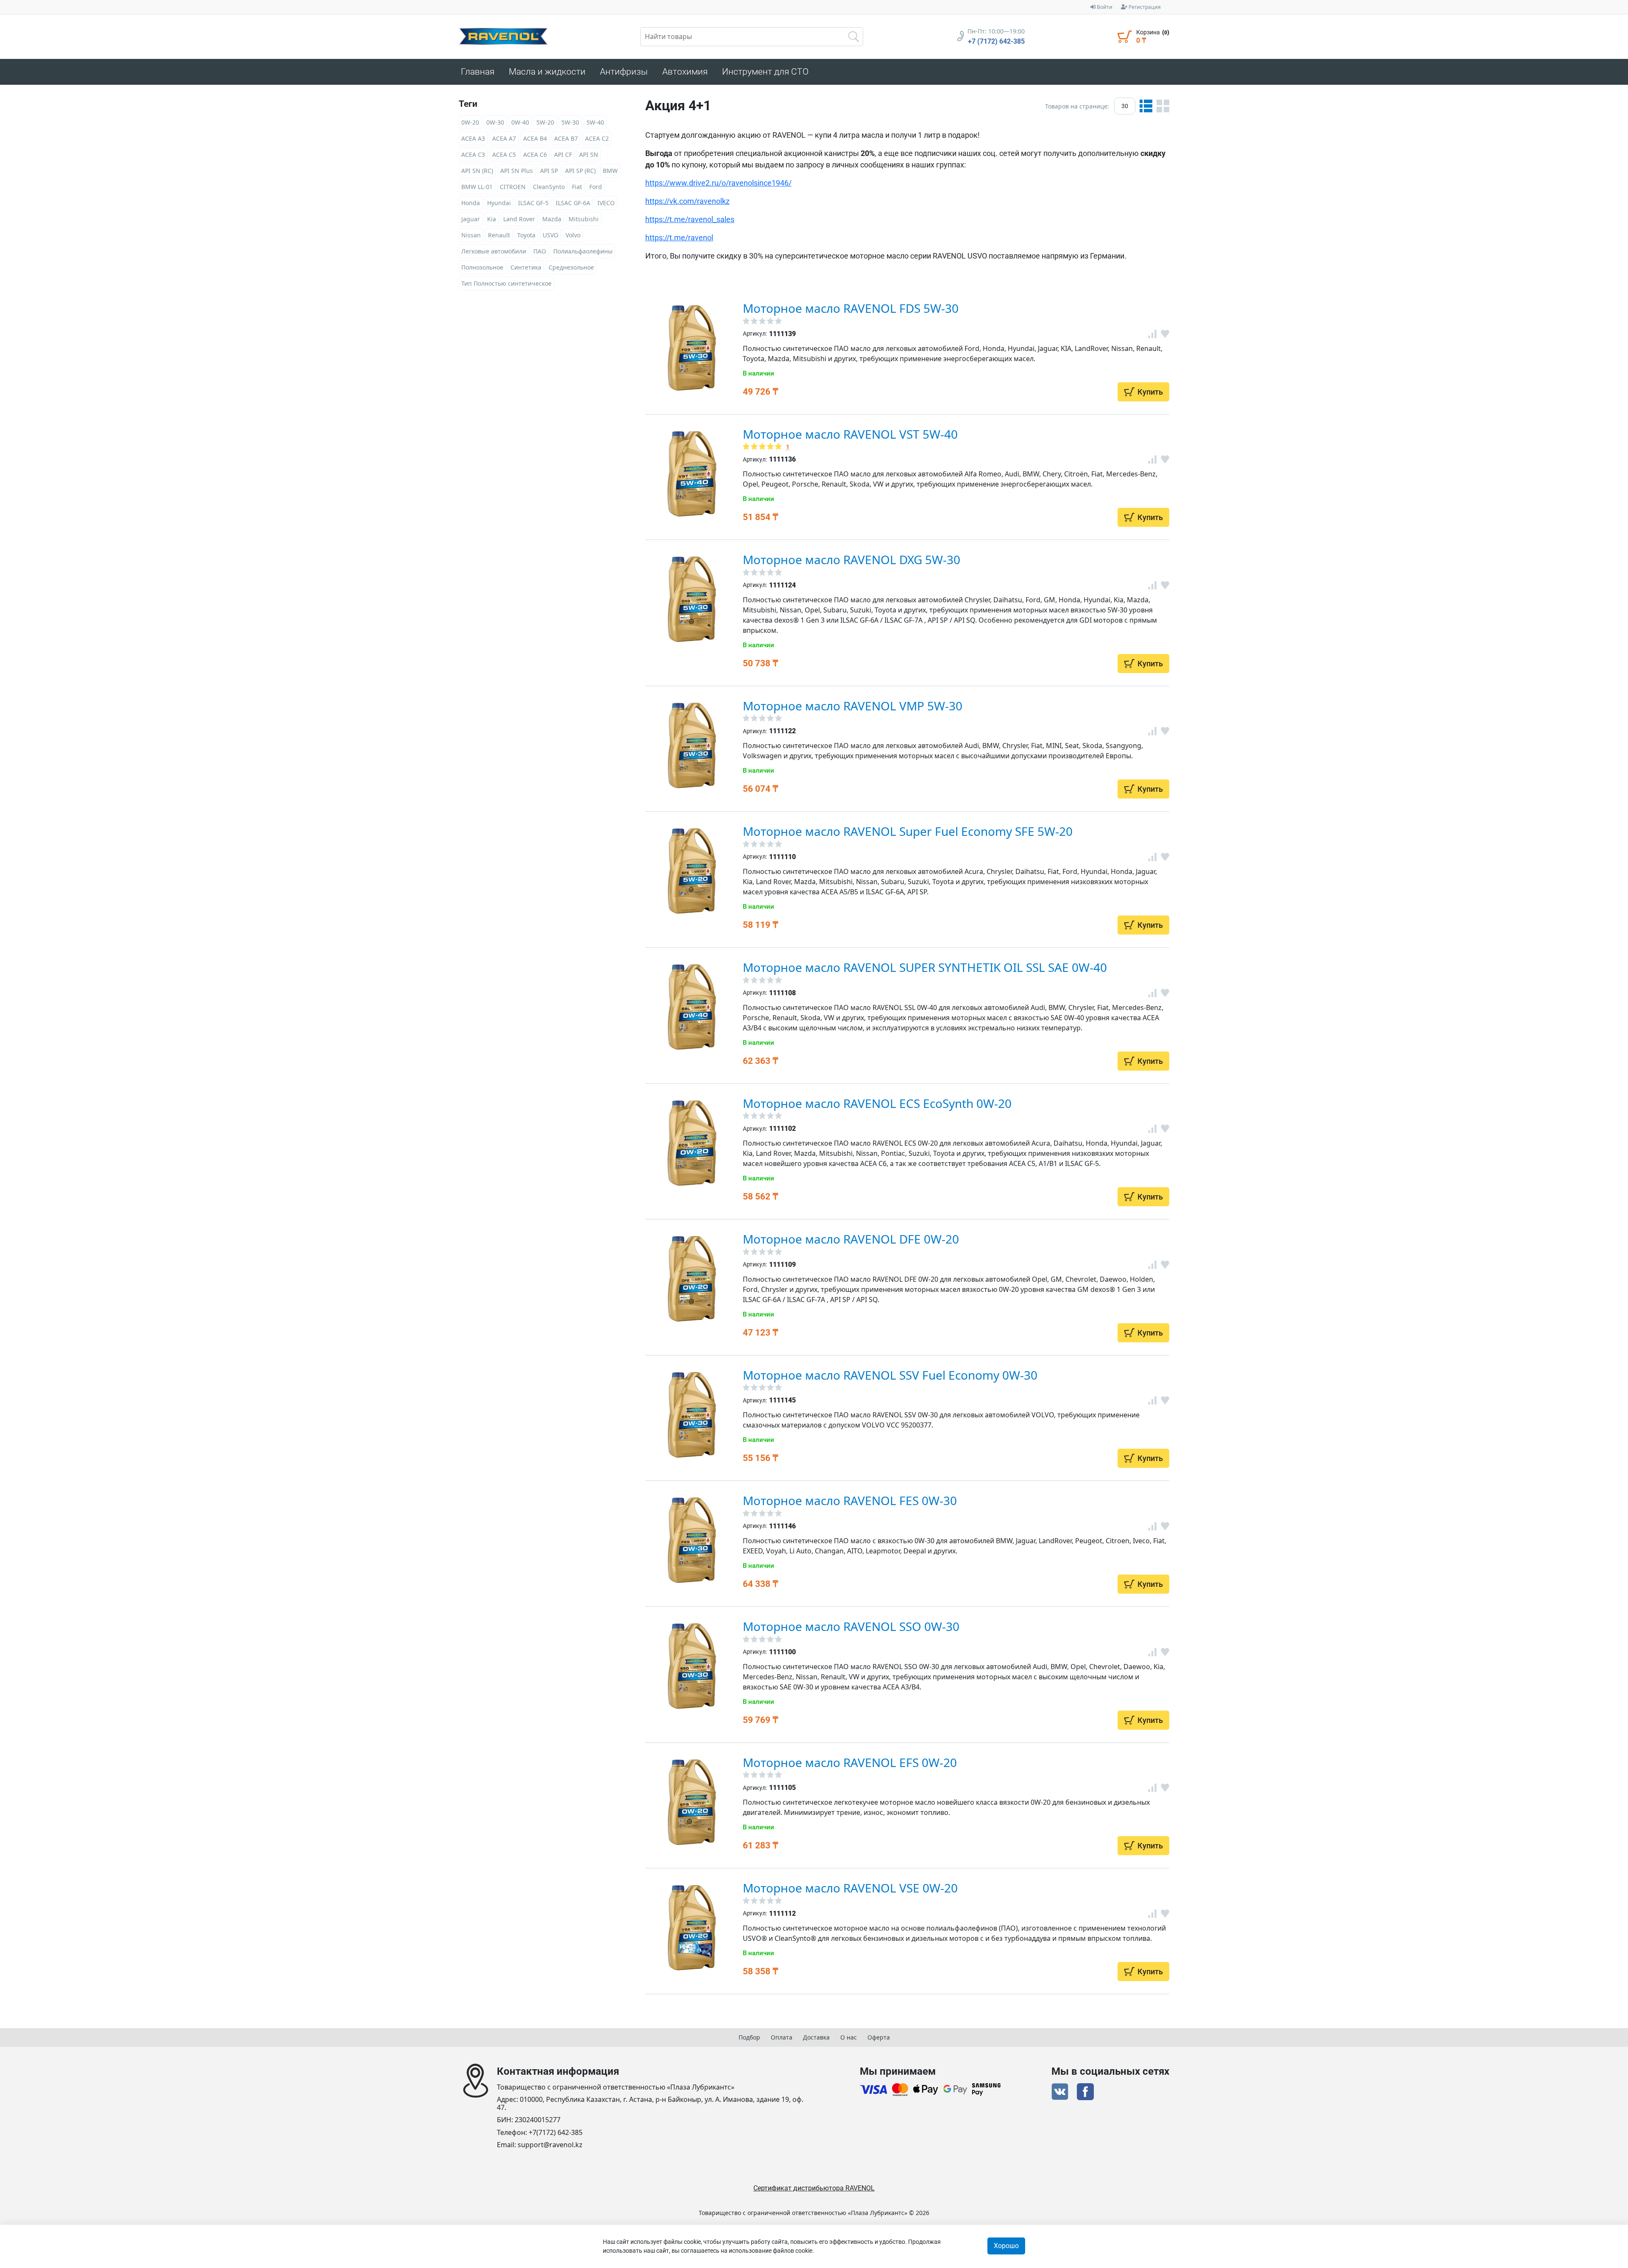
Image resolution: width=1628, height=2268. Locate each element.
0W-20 (470, 122)
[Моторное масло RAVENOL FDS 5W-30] (692, 348)
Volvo (573, 235)
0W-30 (495, 122)
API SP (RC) (580, 171)
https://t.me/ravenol (679, 238)
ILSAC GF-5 (533, 203)
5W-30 (570, 122)
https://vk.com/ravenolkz (687, 201)
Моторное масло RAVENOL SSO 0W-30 (851, 1626)
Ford (596, 187)
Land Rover (519, 219)
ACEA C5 (504, 154)
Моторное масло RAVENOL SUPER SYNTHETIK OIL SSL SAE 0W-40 (925, 967)
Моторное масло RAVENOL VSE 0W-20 (850, 1888)
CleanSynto (549, 187)
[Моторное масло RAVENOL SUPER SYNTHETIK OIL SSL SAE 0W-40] (692, 1007)
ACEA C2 (597, 138)
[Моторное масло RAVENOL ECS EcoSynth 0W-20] (692, 1143)
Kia (492, 219)
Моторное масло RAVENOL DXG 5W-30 (852, 559)
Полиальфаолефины (583, 251)
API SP (549, 171)
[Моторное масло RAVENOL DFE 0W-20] (692, 1279)
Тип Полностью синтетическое (506, 283)
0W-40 (520, 122)
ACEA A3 (473, 138)
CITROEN (513, 187)
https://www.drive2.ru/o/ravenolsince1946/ (718, 183)
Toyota (526, 235)
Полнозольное (482, 267)
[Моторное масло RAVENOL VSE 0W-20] (692, 1928)
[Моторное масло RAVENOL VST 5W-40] (692, 474)
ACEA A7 (504, 138)
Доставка (816, 2037)
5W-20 (545, 122)
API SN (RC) (477, 171)
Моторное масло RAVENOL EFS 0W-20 (850, 1762)
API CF (563, 154)
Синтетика (526, 267)
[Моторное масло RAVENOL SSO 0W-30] (692, 1666)
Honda (471, 203)
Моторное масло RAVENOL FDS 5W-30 (851, 308)
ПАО (540, 251)
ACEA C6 (535, 154)
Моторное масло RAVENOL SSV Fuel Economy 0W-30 (890, 1375)
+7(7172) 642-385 (556, 2133)
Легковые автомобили (494, 251)
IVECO (606, 203)
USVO (551, 235)
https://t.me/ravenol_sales (690, 219)
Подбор (749, 2037)
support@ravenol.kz (550, 2145)
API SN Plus (517, 171)
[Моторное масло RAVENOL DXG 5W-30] (692, 599)
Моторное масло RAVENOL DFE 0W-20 (851, 1239)
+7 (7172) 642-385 (996, 42)
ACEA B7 (566, 138)
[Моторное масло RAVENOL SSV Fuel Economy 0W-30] (692, 1415)
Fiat (577, 187)
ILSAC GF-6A (573, 203)
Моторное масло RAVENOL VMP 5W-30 (853, 706)
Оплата (782, 2037)
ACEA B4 (535, 138)
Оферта (879, 2037)
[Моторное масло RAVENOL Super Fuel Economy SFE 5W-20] (692, 871)
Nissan (471, 235)
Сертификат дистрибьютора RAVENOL (814, 2188)
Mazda (552, 219)
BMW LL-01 (477, 187)
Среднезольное (571, 267)
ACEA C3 (473, 154)
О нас (849, 2037)
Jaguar (471, 219)
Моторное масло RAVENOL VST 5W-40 (850, 434)
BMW (610, 171)
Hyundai (499, 203)
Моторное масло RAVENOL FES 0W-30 (850, 1500)
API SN (589, 154)
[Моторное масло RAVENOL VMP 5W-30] (692, 746)
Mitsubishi (584, 219)
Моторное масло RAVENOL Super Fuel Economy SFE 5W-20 (908, 831)
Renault (499, 235)
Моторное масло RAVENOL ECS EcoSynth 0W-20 (877, 1103)
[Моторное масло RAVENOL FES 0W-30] (692, 1540)
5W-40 (595, 122)
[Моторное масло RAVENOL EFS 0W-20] (692, 1802)
